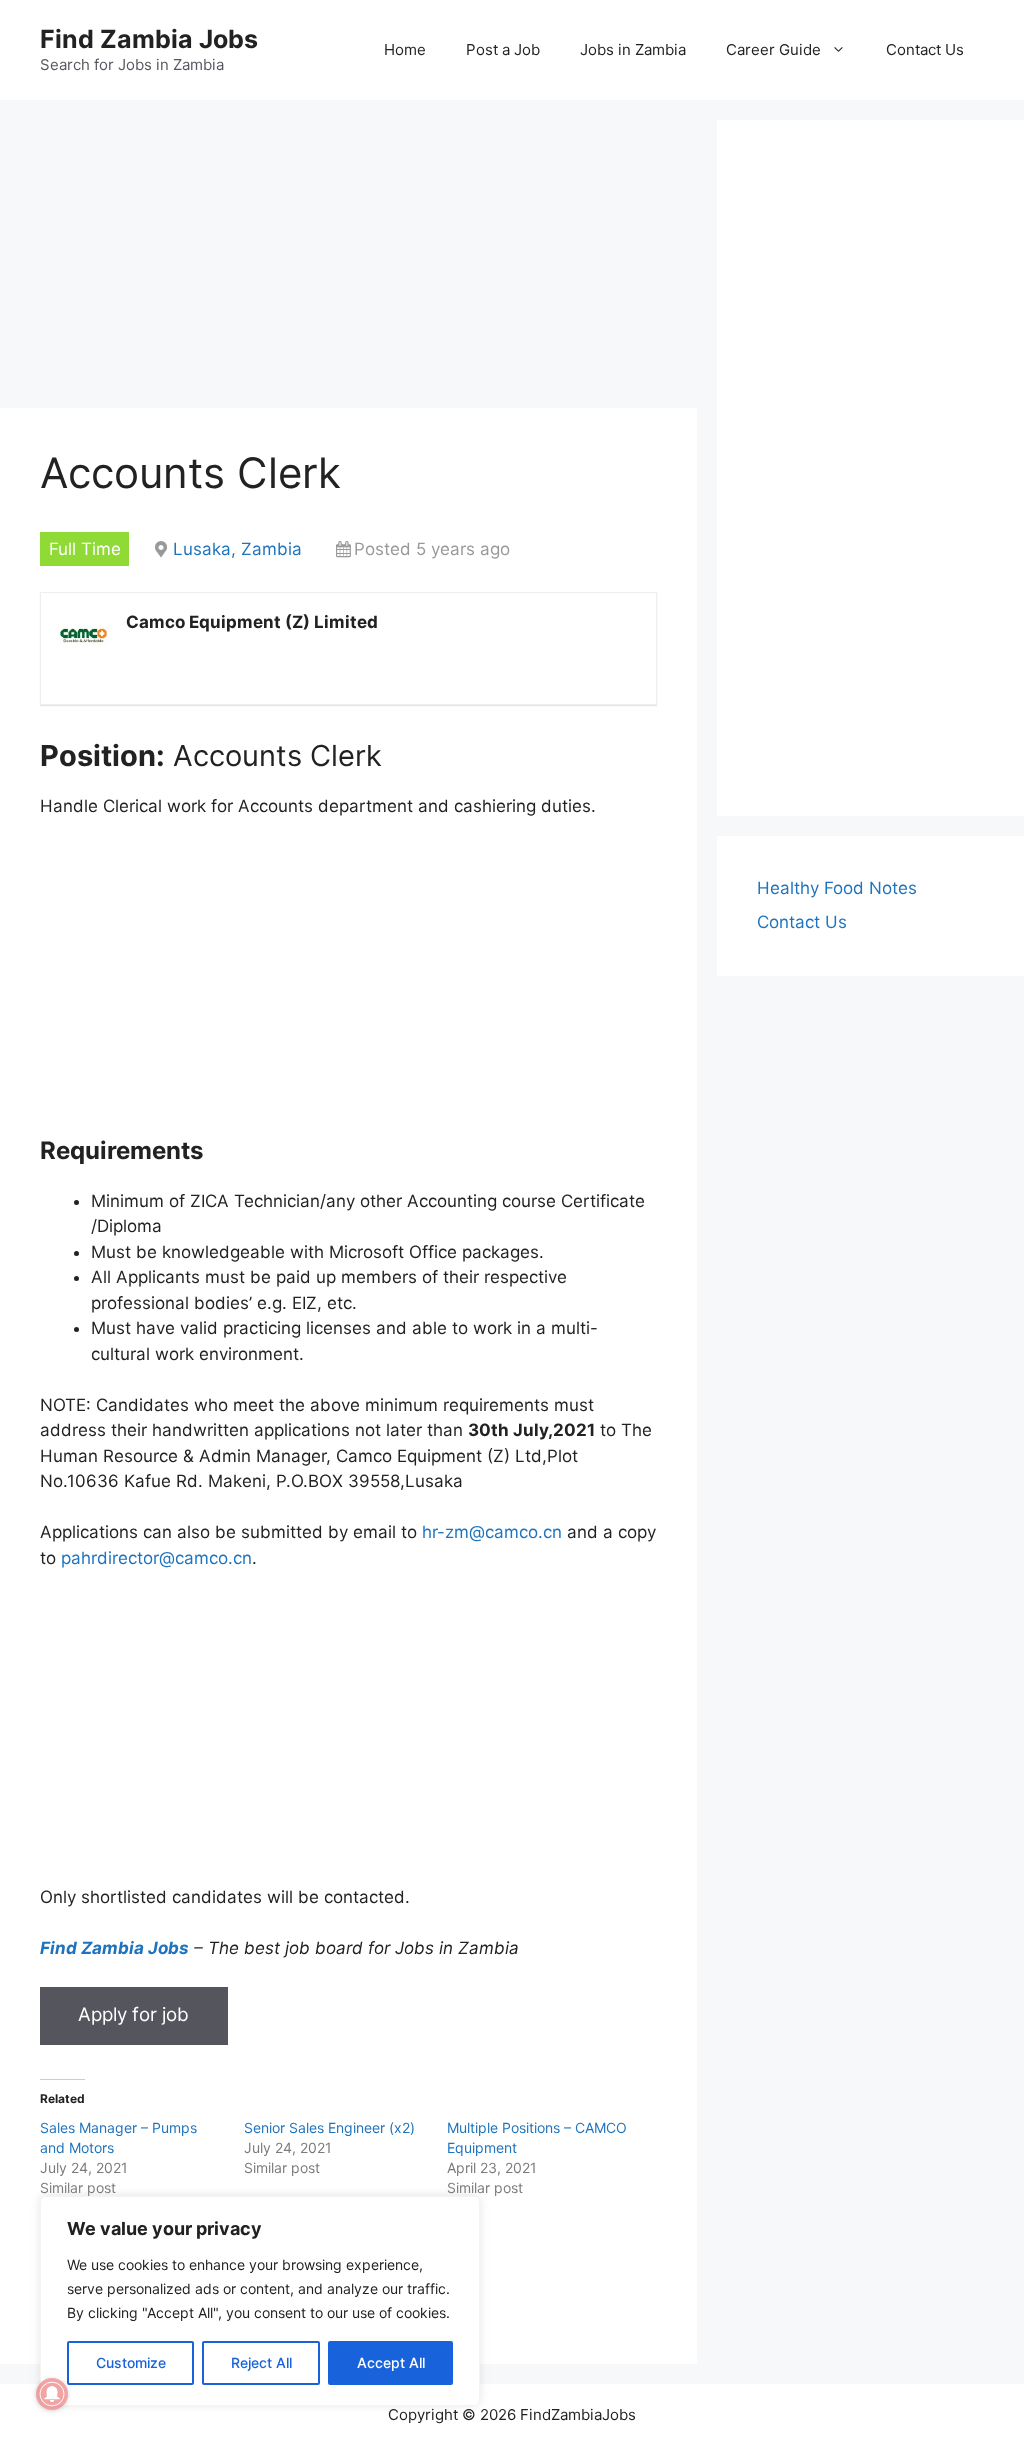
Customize (131, 2362)
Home (405, 49)
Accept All (391, 2362)
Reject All (261, 2362)
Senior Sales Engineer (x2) (329, 2127)
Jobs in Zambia (633, 49)
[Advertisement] (348, 260)
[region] (260, 2301)
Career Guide (773, 49)
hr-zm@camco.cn (492, 1532)
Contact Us (925, 49)
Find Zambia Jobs (149, 39)
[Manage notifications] (52, 2394)
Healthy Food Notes (837, 888)
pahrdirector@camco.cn (156, 1558)
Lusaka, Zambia (237, 549)
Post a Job (503, 49)
